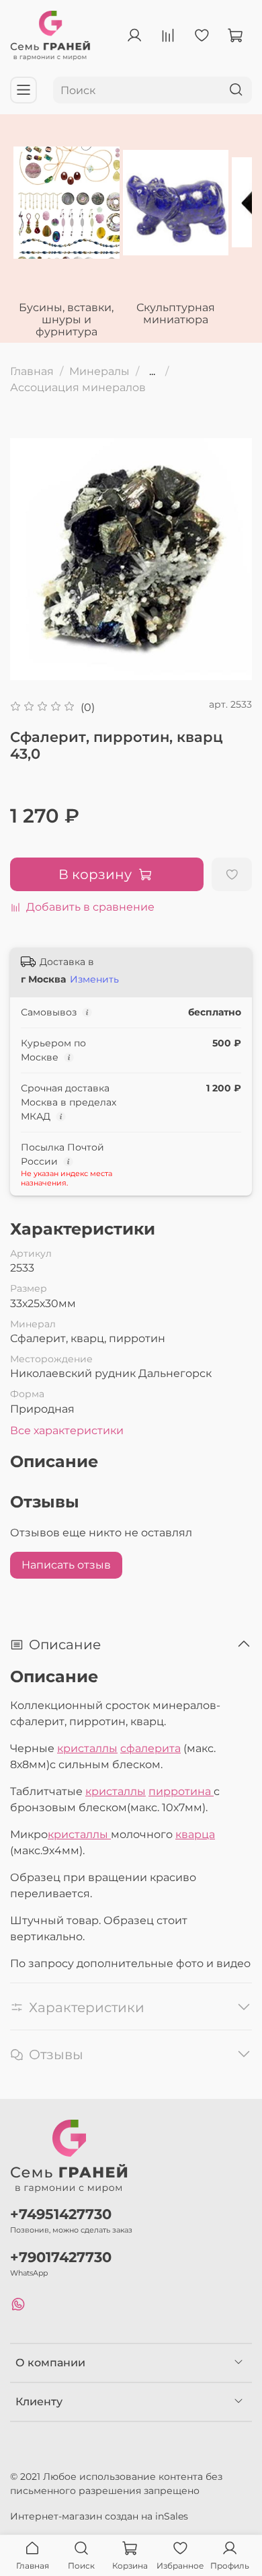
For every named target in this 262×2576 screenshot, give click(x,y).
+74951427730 (61, 2214)
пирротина (181, 1791)
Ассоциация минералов (78, 387)
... (152, 372)
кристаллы (87, 1748)
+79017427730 (61, 2257)
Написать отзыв (66, 1565)
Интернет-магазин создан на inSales (99, 2516)
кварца (195, 1834)
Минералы (99, 371)
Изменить (94, 979)
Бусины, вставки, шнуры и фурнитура (66, 319)
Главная (32, 371)
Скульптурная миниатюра (176, 313)
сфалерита (150, 1748)
